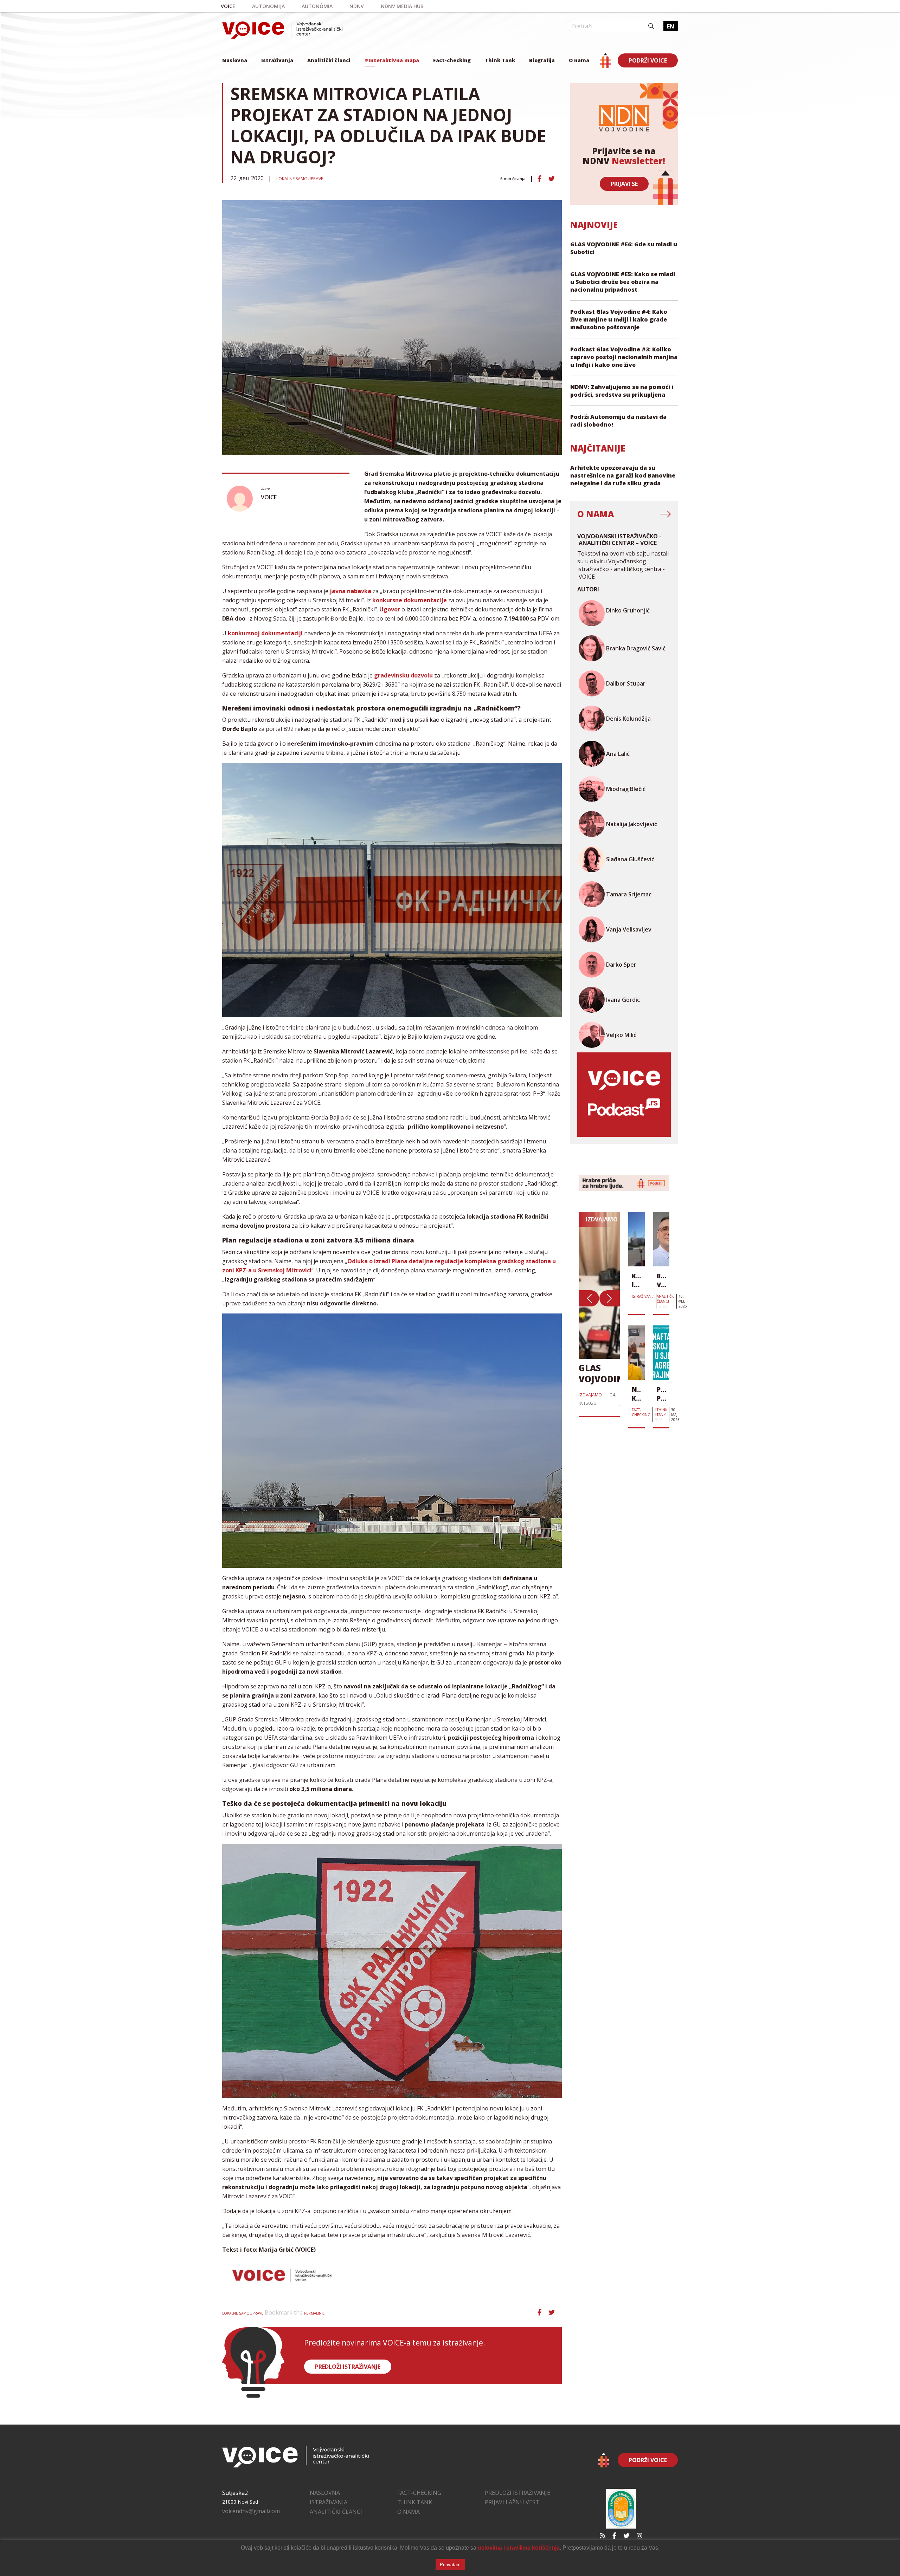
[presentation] (589, 1298)
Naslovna (235, 60)
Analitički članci (329, 60)
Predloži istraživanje (517, 2493)
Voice (228, 6)
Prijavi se (624, 184)
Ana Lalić (618, 754)
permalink (314, 2313)
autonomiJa (268, 6)
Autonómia (317, 6)
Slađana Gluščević (630, 859)
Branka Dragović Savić (636, 648)
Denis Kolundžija (628, 719)
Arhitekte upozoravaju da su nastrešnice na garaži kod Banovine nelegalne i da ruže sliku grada (623, 475)
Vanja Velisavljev (629, 929)
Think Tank (500, 60)
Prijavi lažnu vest (512, 2502)
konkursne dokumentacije (410, 600)
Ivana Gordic (623, 1000)
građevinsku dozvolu (403, 675)
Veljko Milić (621, 1035)
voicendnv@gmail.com (251, 2511)
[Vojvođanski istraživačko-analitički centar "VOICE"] (282, 30)
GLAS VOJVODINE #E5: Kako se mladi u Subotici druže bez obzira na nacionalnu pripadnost (623, 282)
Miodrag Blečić (626, 789)
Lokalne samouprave (300, 179)
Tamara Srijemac (629, 894)
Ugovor (390, 609)
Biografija (542, 60)
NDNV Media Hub (402, 6)
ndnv (357, 6)
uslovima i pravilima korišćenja (519, 2548)
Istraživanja (277, 60)
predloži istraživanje (348, 2367)
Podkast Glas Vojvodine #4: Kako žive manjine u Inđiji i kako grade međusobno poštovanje (619, 319)
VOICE (269, 497)
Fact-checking (452, 60)
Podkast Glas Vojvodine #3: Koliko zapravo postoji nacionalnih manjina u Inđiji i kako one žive (624, 357)
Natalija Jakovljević (632, 824)
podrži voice (648, 60)
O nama (579, 60)
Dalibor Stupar (626, 683)
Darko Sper (621, 965)
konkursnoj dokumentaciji (265, 633)
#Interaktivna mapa (392, 60)
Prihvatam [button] (450, 2565)
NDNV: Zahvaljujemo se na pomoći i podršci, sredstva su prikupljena (622, 391)
